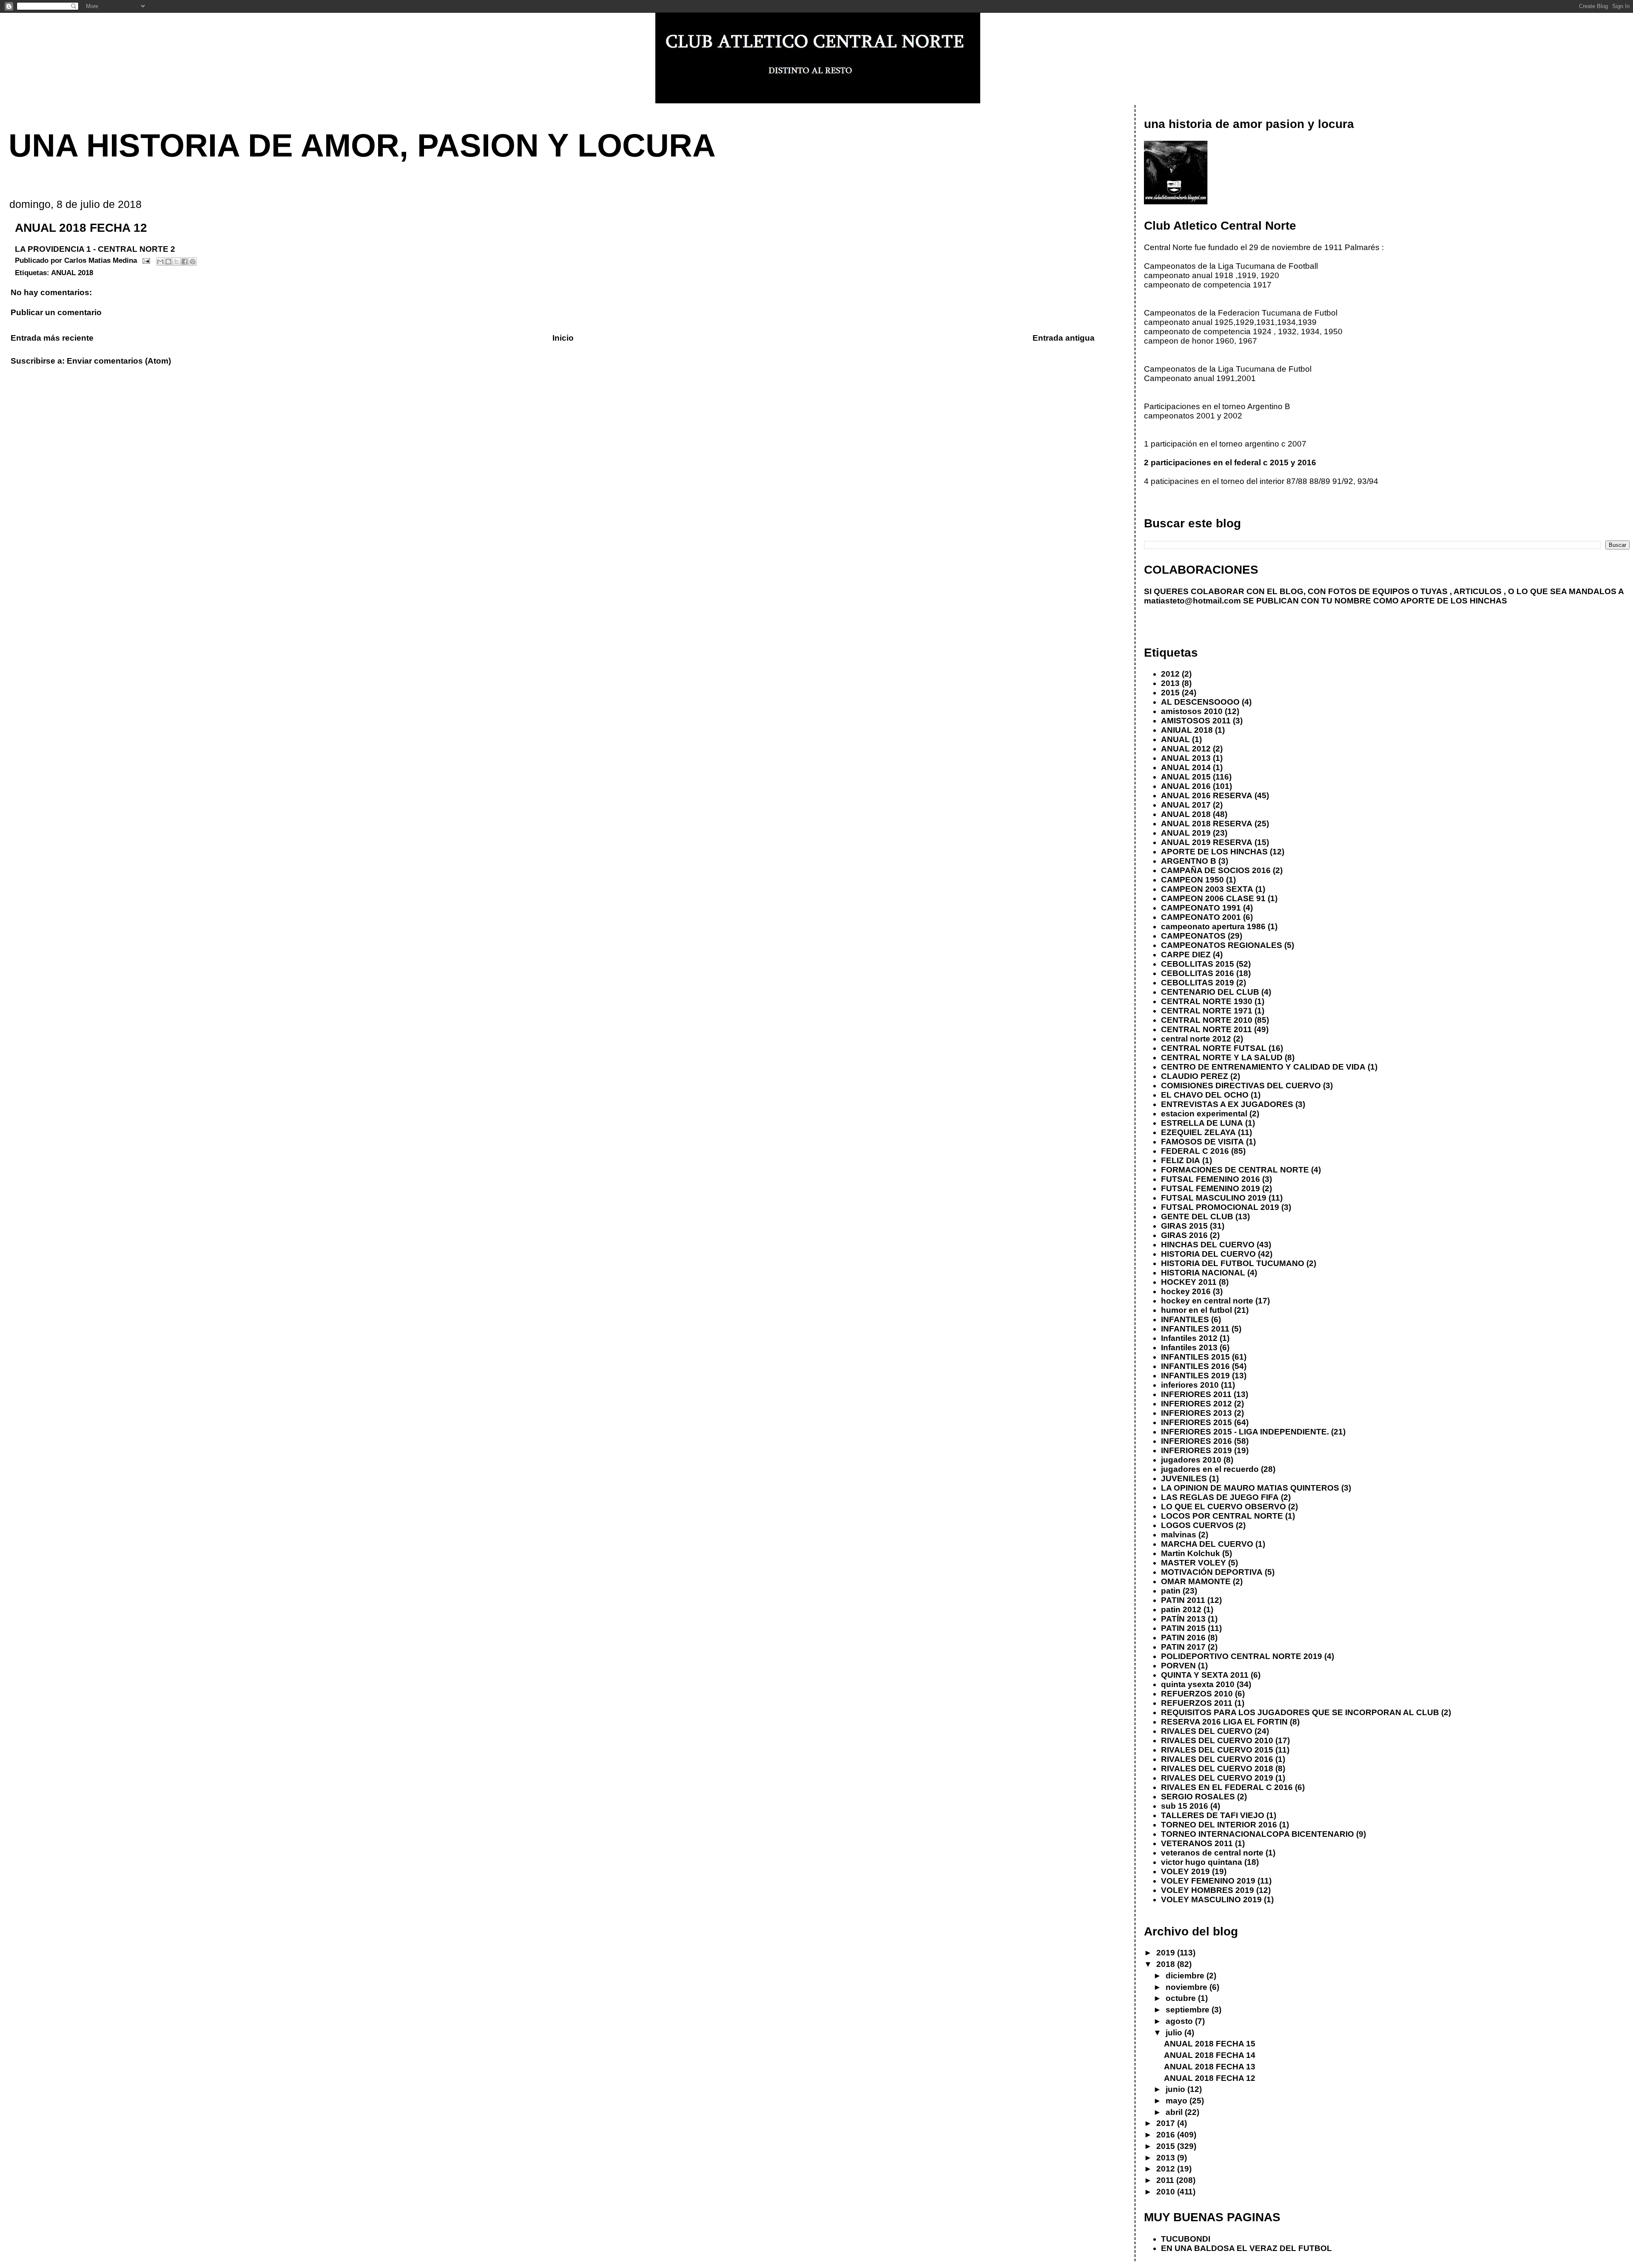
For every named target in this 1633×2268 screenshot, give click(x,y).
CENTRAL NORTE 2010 (1207, 1020)
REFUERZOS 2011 (1197, 1703)
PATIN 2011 (1183, 1600)
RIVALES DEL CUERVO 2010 (1217, 1740)
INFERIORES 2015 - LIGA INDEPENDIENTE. (1245, 1432)
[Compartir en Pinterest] (193, 262)
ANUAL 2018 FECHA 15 (1210, 2044)
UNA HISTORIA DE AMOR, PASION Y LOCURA (362, 145)
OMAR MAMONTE (1196, 1581)
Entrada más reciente (52, 338)
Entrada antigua (1064, 338)
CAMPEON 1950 (1192, 880)
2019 (1167, 1953)
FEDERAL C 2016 (1195, 1151)
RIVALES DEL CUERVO (1207, 1731)
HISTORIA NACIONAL (1203, 1273)
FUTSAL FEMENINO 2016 (1211, 1179)
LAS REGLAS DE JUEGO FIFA (1220, 1497)
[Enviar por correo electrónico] (160, 262)
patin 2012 (1181, 1609)
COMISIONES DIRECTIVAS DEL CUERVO (1241, 1086)
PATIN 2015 (1183, 1628)
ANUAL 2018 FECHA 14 (1210, 2055)
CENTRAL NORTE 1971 (1207, 1011)
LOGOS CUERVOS (1197, 1525)
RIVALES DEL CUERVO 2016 (1217, 1759)
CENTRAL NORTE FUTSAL (1214, 1048)
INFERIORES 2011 (1196, 1394)
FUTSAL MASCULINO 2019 (1214, 1198)
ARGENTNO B (1189, 861)
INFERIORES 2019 (1196, 1450)
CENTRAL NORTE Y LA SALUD (1222, 1057)
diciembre (1186, 1976)
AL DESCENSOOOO (1200, 702)
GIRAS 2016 (1184, 1235)
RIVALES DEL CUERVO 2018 (1217, 1769)
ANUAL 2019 (1186, 833)
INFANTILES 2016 (1195, 1366)
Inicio (563, 338)
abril (1175, 2112)
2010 (1167, 2192)
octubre (1182, 1998)
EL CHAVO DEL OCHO (1205, 1095)
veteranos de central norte (1212, 1853)
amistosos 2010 (1192, 711)
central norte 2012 (1196, 1039)
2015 (1170, 693)
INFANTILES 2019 (1195, 1376)
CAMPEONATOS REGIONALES (1222, 945)
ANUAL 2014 (1186, 767)
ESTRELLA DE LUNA (1202, 1123)
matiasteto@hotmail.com (1192, 601)
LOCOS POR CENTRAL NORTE (1222, 1516)
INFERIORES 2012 (1196, 1404)
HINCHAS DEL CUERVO (1208, 1245)
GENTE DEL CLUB (1197, 1217)
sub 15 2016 (1185, 1806)
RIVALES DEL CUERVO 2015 (1217, 1750)
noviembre (1188, 1987)
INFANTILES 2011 (1195, 1329)
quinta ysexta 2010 (1198, 1684)
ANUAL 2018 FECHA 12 (1210, 2078)
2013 (1170, 683)
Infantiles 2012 (1189, 1338)
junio (1176, 2089)
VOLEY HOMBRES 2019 (1208, 1890)
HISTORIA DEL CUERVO (1208, 1254)
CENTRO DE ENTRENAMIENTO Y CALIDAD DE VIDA (1263, 1067)
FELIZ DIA (1181, 1160)
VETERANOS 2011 (1197, 1843)
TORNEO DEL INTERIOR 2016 (1219, 1825)
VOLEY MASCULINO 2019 (1211, 1899)
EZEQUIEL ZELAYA (1198, 1132)
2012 (1170, 674)
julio (1175, 2033)
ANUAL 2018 (72, 273)
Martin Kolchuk (1191, 1553)
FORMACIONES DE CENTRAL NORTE (1235, 1170)
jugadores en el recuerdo (1210, 1469)
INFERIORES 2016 (1196, 1441)
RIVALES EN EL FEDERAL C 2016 (1227, 1787)
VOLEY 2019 (1185, 1871)
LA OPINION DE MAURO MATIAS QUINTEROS (1250, 1488)
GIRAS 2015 (1184, 1226)
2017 (1167, 2123)
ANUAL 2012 (1186, 749)
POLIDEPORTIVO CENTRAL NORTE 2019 (1242, 1656)
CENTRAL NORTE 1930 (1207, 1001)
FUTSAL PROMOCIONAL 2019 (1220, 1207)
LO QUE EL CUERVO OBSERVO (1223, 1507)
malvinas (1179, 1535)
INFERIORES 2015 (1196, 1422)
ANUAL (1175, 739)
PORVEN (1178, 1666)
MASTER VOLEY (1193, 1563)
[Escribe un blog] (168, 262)
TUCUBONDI (1186, 2239)
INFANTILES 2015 (1195, 1357)
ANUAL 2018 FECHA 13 (1210, 2067)
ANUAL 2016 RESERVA (1207, 795)
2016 (1167, 2135)
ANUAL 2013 (1186, 758)
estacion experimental (1204, 1114)
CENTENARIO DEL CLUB (1210, 992)
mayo (1178, 2101)
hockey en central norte (1207, 1301)
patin (1171, 1591)
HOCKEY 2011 (1189, 1282)
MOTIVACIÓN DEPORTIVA (1212, 1572)
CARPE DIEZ (1186, 955)
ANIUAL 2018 (1187, 730)
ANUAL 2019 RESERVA (1207, 842)
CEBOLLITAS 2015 (1198, 964)
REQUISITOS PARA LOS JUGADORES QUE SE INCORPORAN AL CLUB (1300, 1712)
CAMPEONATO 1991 (1201, 908)
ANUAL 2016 (1186, 786)
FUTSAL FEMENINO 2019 (1211, 1188)
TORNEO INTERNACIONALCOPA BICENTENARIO (1257, 1834)
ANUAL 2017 (1186, 805)
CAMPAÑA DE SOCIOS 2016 (1216, 870)
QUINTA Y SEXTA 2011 (1205, 1675)
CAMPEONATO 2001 (1201, 917)
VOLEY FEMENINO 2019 (1208, 1881)
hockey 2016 (1186, 1291)
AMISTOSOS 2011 (1196, 721)
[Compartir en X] (176, 262)
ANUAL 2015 (1186, 777)
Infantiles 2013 (1189, 1347)
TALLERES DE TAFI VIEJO (1213, 1815)
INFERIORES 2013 (1196, 1413)
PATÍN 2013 (1183, 1619)
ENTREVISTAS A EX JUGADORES (1227, 1104)
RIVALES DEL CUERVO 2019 (1217, 1778)
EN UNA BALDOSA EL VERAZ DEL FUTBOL (1246, 2248)
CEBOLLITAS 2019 (1198, 983)
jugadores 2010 (1191, 1460)
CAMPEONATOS (1193, 936)
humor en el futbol (1196, 1310)
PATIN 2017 (1183, 1647)
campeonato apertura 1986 (1213, 926)
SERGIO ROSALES (1198, 1797)
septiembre (1189, 2010)
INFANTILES (1185, 1319)
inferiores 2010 (1190, 1385)
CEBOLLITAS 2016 (1198, 973)
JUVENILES (1184, 1478)
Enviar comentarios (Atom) (119, 361)
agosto (1180, 2021)
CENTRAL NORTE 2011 (1206, 1029)
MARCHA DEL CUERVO (1207, 1544)
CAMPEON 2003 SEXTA (1207, 889)
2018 (1167, 1964)
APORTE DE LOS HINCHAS (1214, 852)
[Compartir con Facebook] (185, 262)
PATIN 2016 (1183, 1638)
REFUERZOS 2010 (1197, 1694)
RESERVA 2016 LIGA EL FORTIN (1224, 1722)
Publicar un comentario (56, 312)
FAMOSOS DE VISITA (1202, 1142)
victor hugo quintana (1202, 1862)
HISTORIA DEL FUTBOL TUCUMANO (1233, 1263)
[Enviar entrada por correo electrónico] (146, 260)
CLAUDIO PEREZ (1195, 1076)
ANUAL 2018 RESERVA (1207, 824)
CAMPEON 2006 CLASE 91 (1213, 898)
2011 (1166, 2180)
